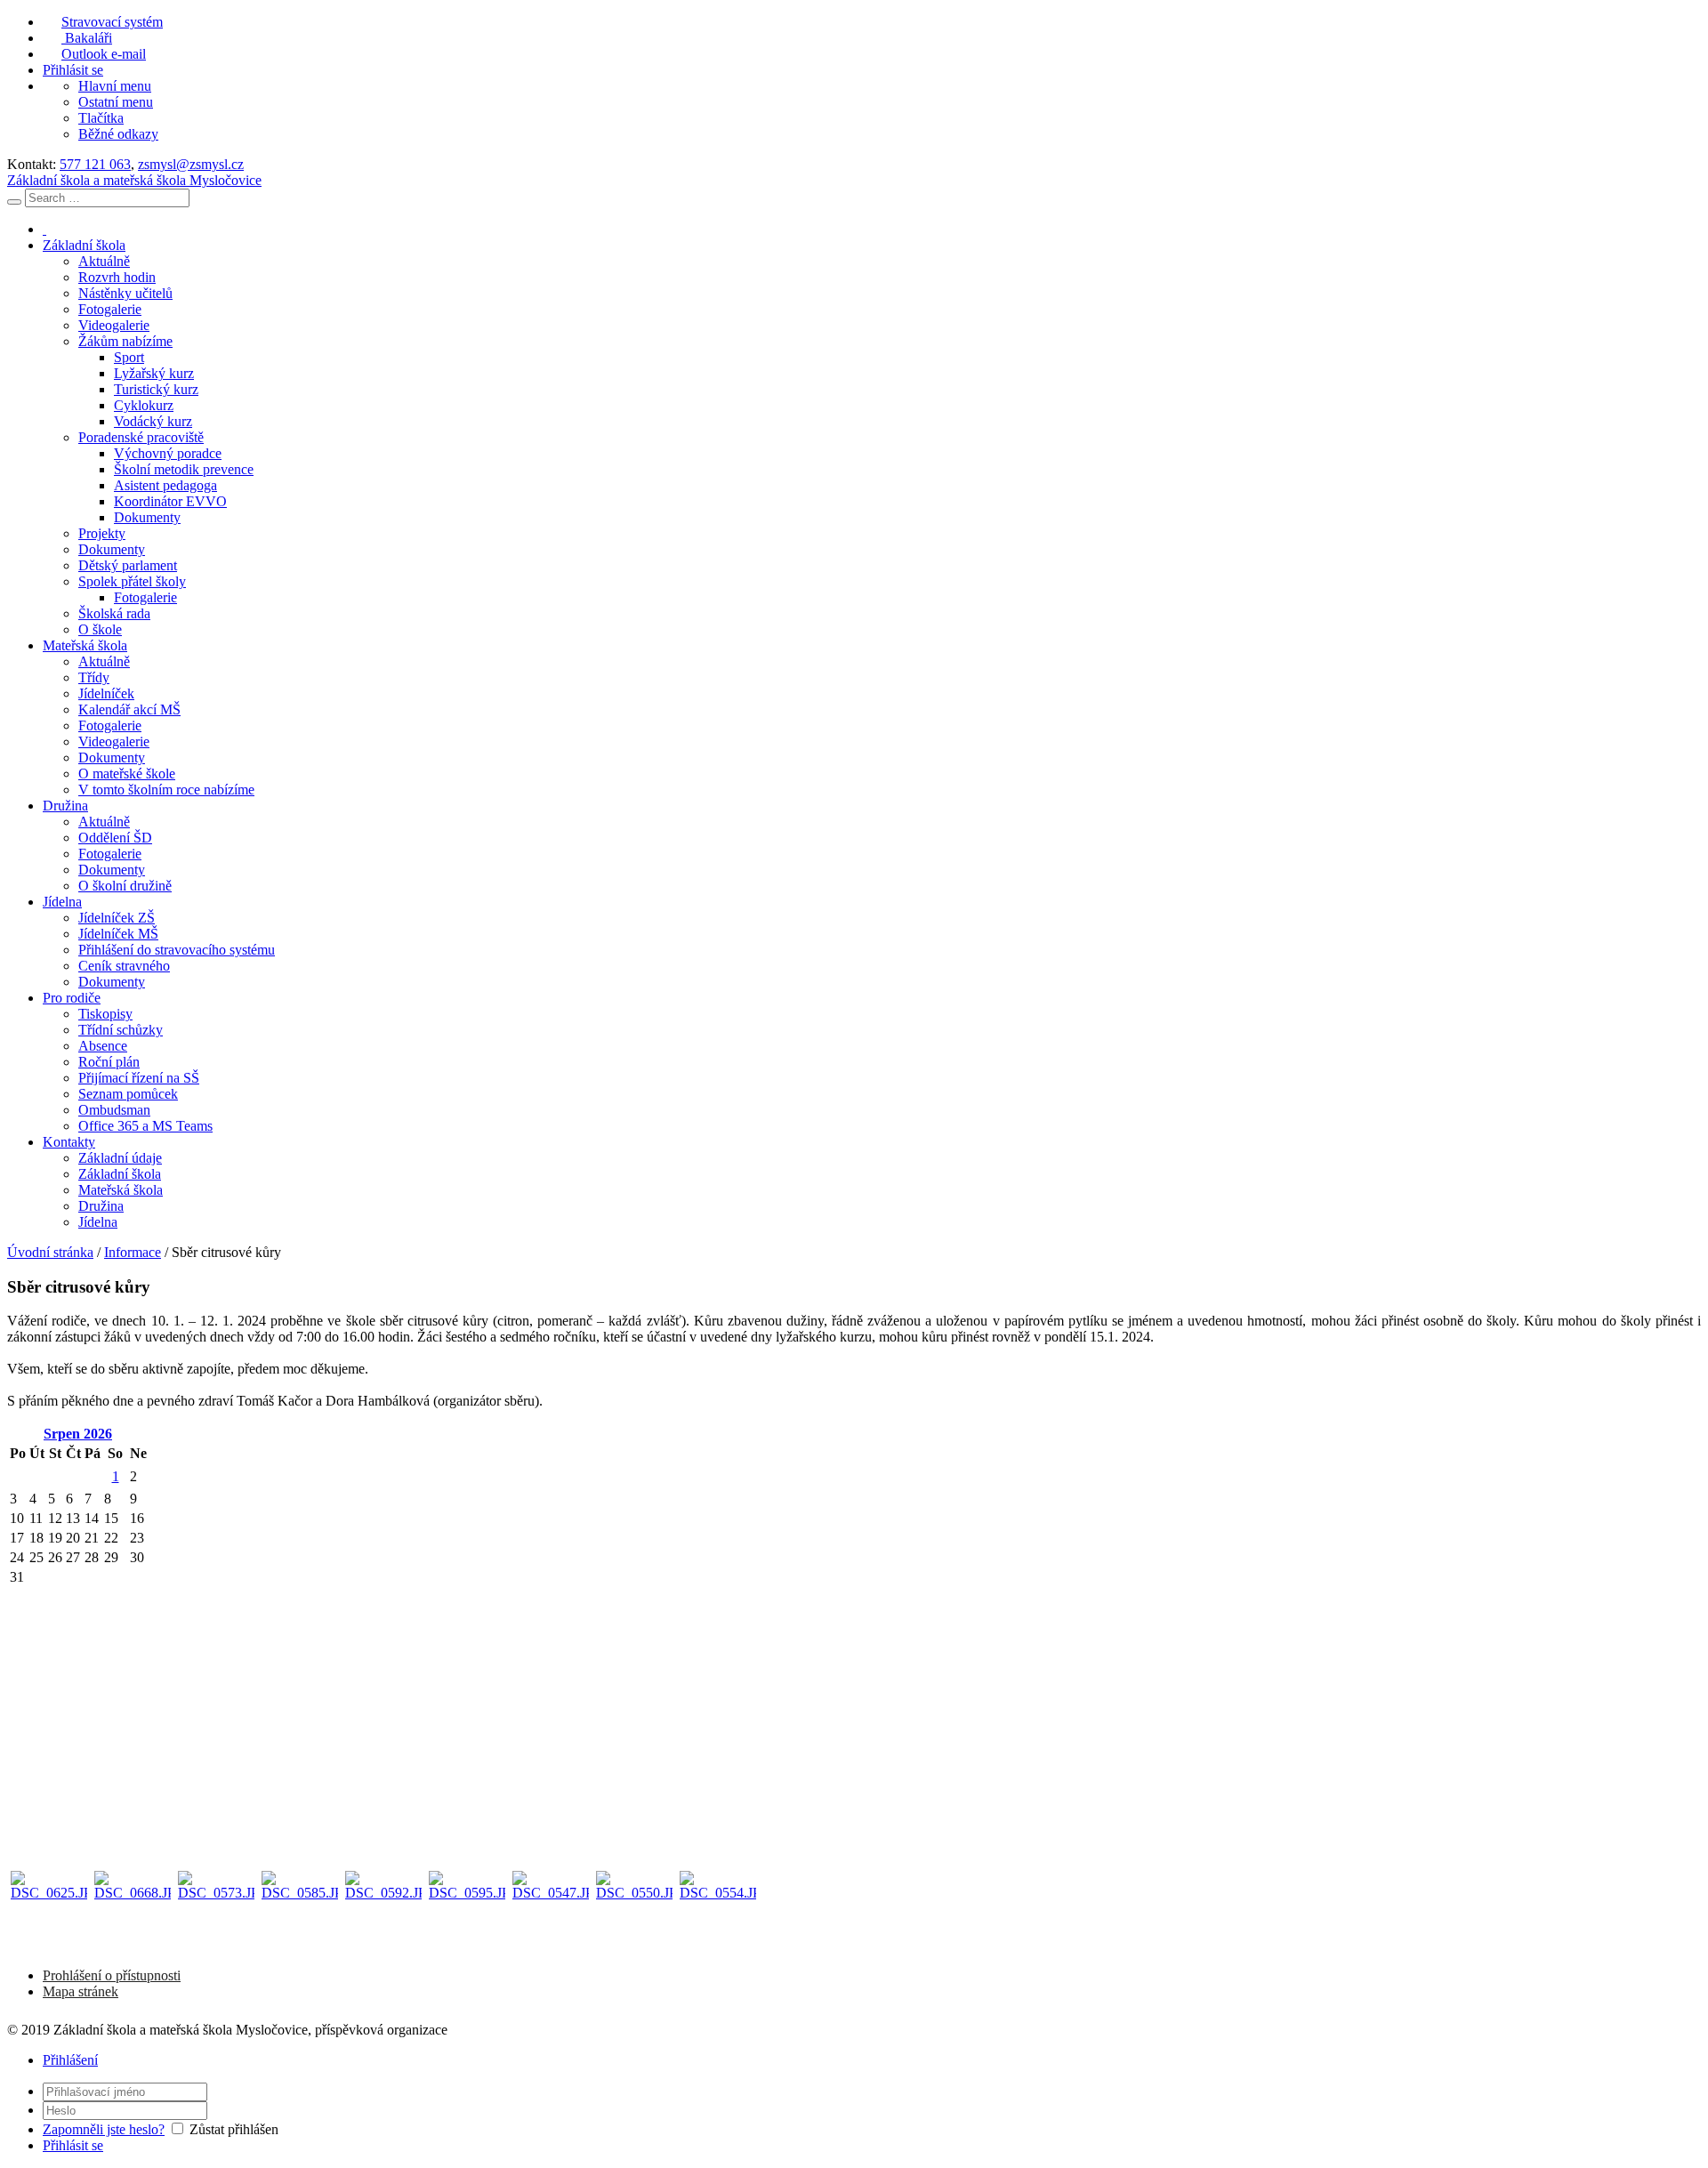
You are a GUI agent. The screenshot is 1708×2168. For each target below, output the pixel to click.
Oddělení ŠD (115, 838)
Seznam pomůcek (128, 1094)
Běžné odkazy (118, 134)
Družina (65, 806)
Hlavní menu (115, 86)
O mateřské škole (127, 774)
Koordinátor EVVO (170, 501)
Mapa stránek (81, 1991)
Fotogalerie (110, 309)
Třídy (94, 677)
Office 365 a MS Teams (145, 1126)
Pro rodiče (72, 998)
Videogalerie (114, 325)
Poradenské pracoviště (141, 437)
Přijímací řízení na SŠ (139, 1078)
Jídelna (62, 902)
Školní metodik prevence (184, 469)
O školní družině (125, 886)
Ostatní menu (116, 102)
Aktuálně (104, 261)
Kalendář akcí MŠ (129, 709)
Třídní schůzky (121, 1030)
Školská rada (114, 613)
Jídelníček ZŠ (117, 918)
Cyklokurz (144, 405)
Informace (133, 1252)
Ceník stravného (124, 966)
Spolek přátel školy (132, 581)
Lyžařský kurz (154, 373)
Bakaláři (87, 38)
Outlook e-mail (104, 54)
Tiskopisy (105, 1014)
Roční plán (109, 1062)
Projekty (102, 533)
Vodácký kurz (153, 421)
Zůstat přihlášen (234, 2129)
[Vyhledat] (14, 202)
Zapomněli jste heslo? (104, 2129)
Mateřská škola (85, 645)
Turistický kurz (156, 389)
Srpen (78, 1434)
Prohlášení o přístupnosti (112, 1975)
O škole (100, 629)
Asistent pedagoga (165, 485)
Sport (129, 357)
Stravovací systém (112, 22)
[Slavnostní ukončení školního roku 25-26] (49, 1909)
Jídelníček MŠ (118, 934)
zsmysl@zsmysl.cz (191, 164)
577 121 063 (95, 164)
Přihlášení (70, 2060)
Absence (103, 1046)
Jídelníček (106, 693)
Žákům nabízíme (125, 341)
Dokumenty (147, 517)
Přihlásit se (73, 70)
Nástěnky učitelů (125, 293)
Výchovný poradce (168, 453)
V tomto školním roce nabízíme (166, 790)
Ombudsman (114, 1110)
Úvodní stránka (50, 1252)
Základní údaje (120, 1158)
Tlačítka (101, 118)
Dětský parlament (128, 565)
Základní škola (84, 245)
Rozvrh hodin (117, 277)
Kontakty (69, 1142)
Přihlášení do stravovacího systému (177, 950)
